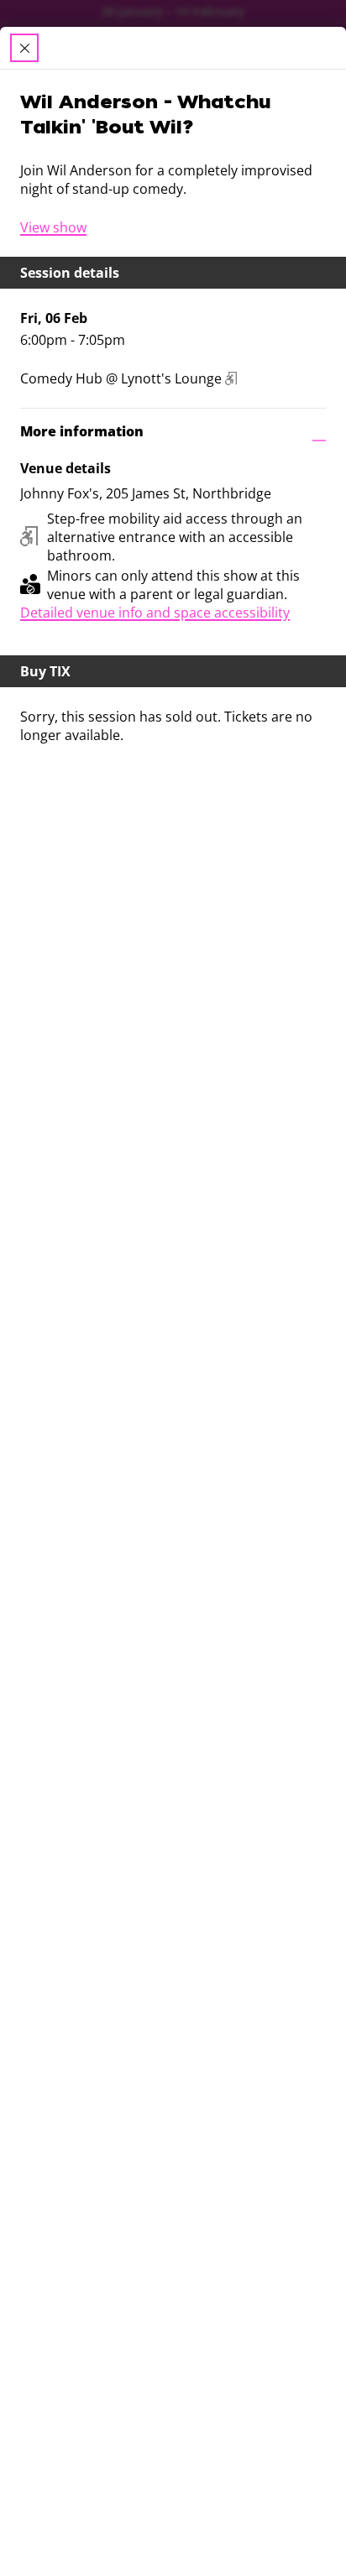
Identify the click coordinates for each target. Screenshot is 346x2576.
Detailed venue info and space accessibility (155, 613)
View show (53, 227)
